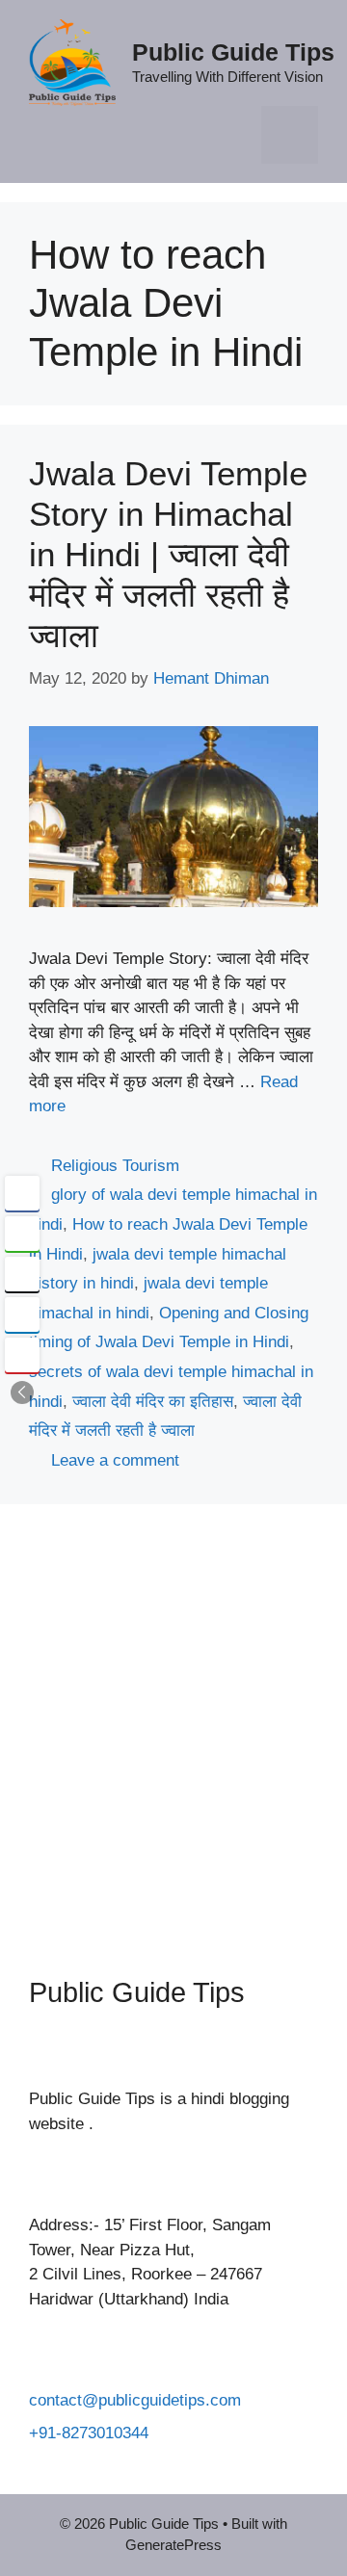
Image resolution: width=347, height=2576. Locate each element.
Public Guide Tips (233, 52)
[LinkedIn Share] (22, 1314)
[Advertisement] (173, 1726)
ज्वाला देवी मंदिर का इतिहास (153, 1402)
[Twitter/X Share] (22, 1274)
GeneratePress (173, 2545)
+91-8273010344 (89, 2433)
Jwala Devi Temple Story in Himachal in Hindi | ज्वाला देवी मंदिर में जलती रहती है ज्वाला (168, 554)
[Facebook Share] (22, 1193)
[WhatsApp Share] (22, 1234)
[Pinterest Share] (22, 1355)
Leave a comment (115, 1460)
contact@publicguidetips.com (135, 2400)
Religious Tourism (115, 1166)
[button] (22, 1392)
